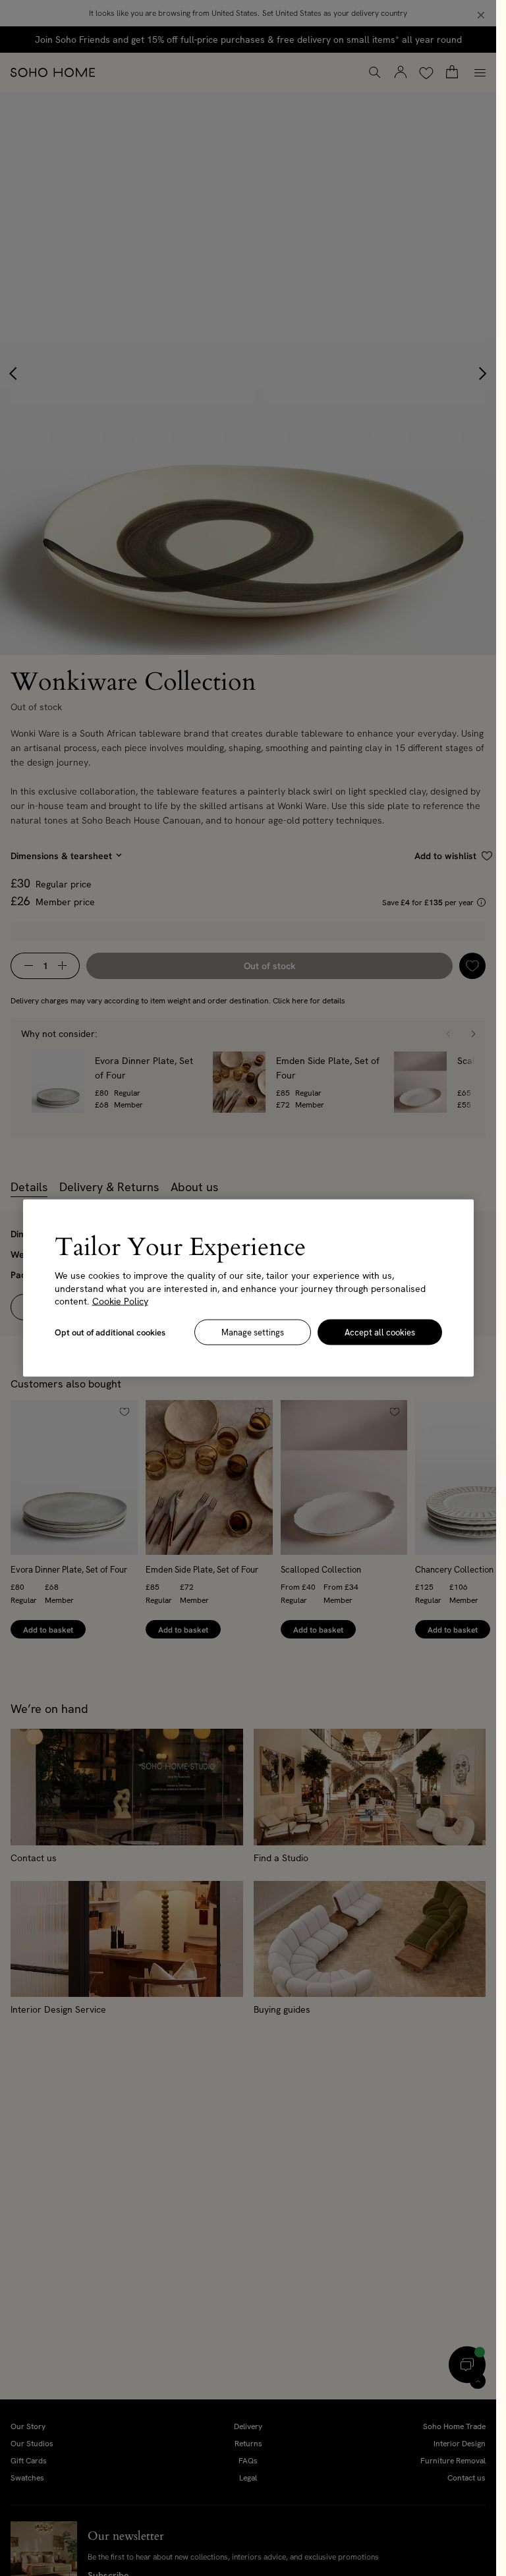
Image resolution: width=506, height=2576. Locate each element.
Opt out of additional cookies (110, 1332)
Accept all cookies (380, 1332)
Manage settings (253, 1332)
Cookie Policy (120, 1301)
